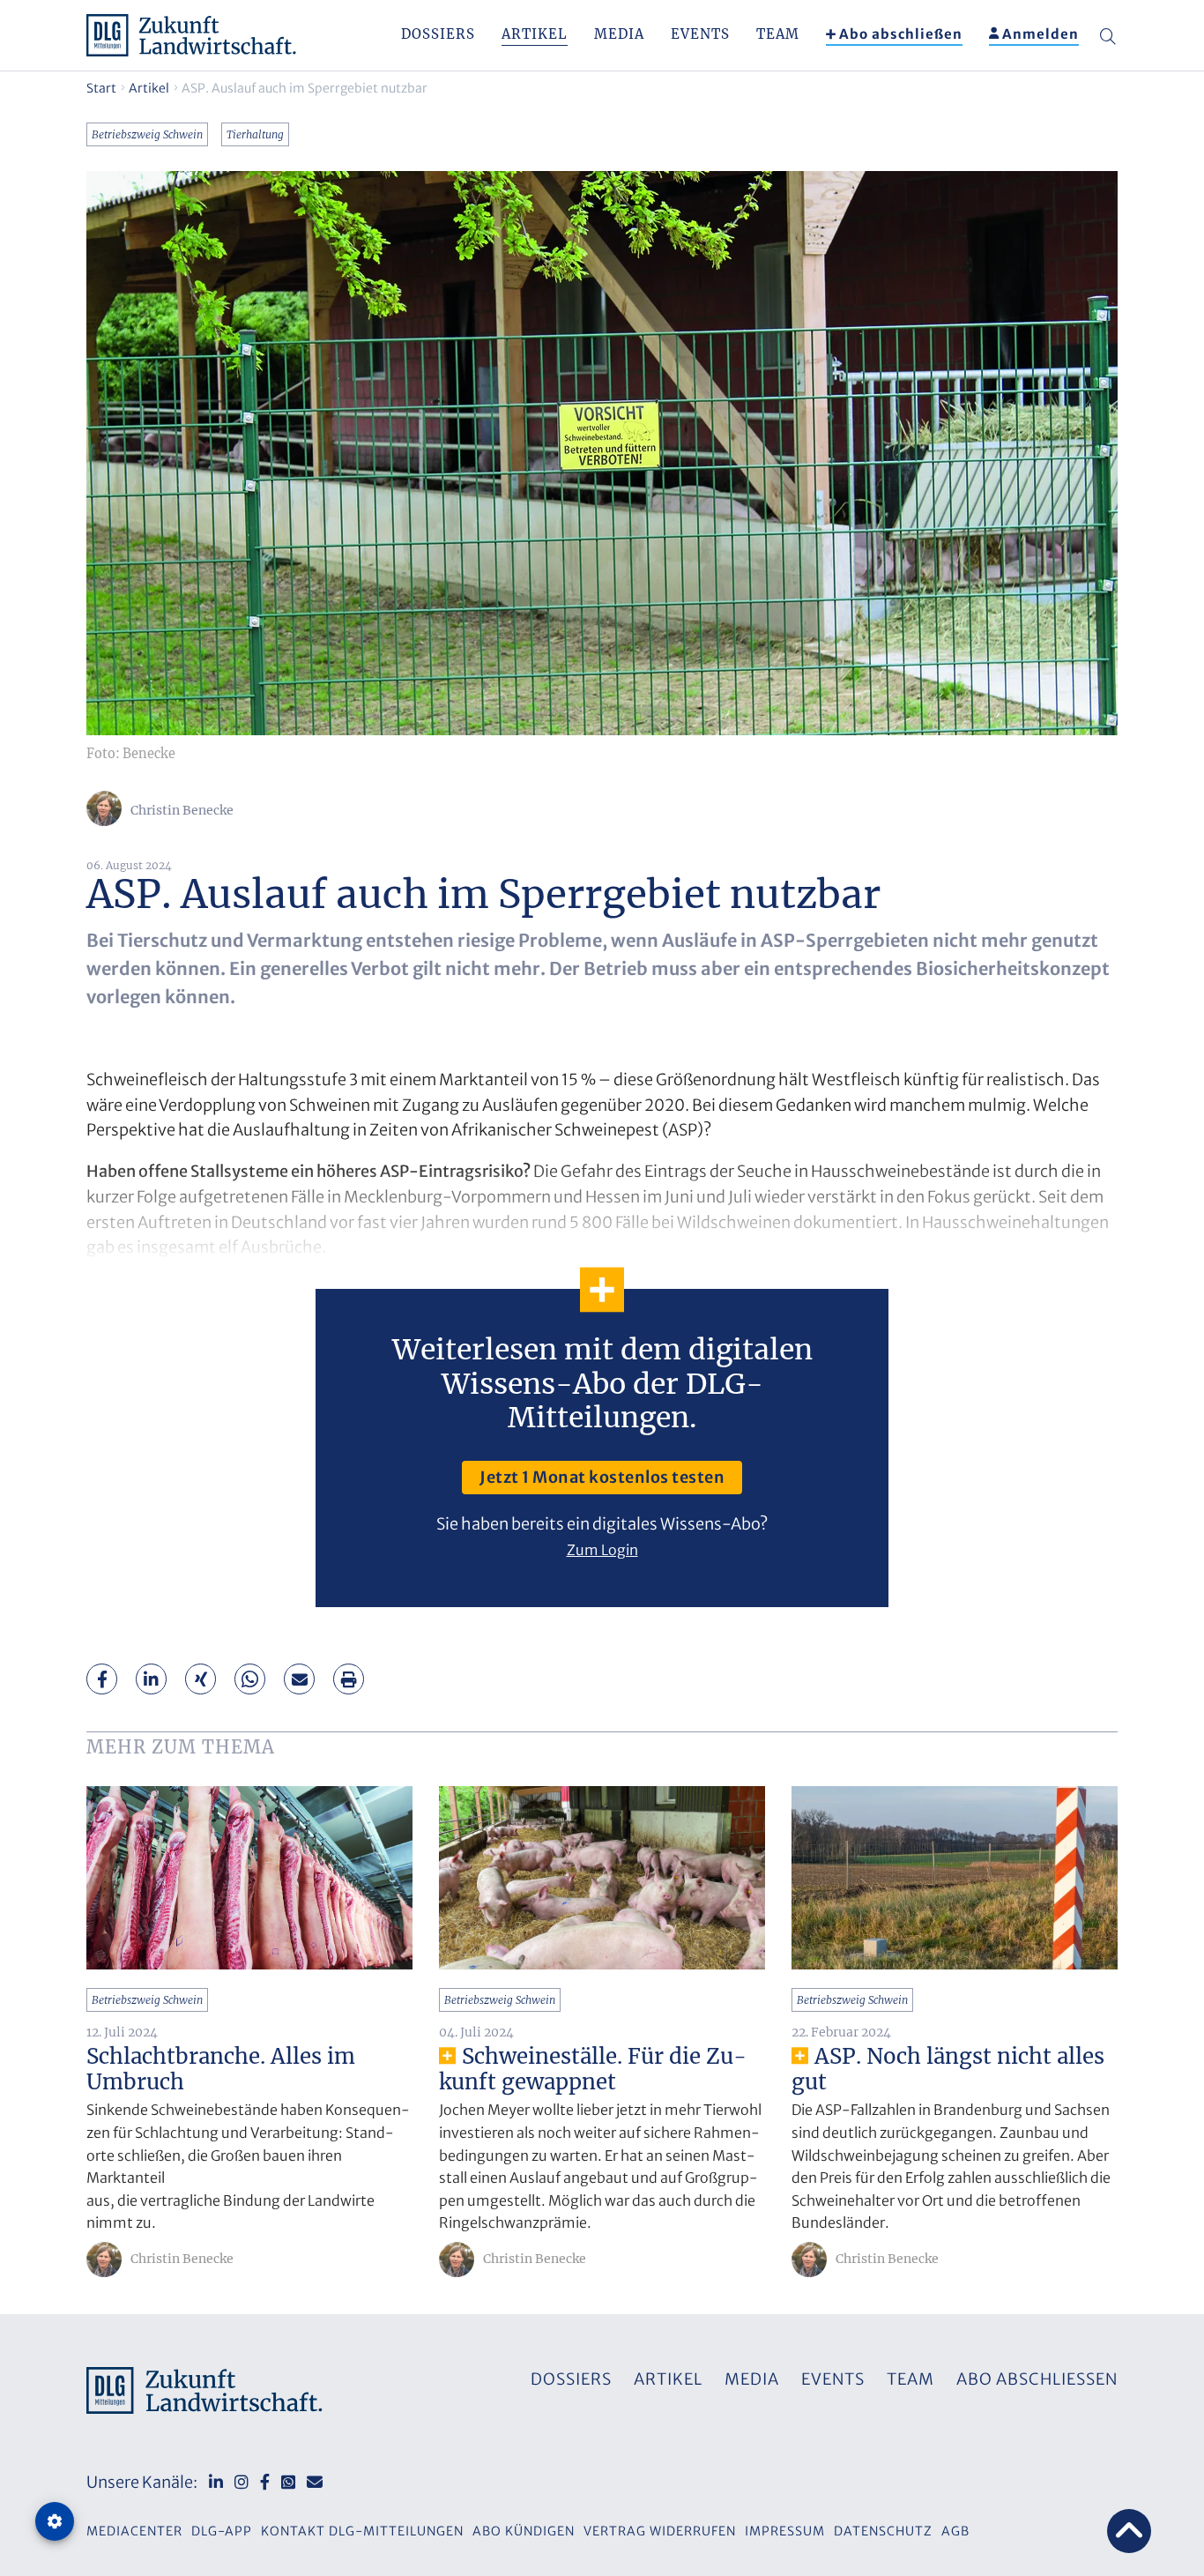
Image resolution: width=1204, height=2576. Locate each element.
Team (778, 34)
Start (101, 88)
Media (619, 34)
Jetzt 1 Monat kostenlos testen (602, 1477)
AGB (955, 2531)
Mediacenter (134, 2531)
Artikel (535, 34)
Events (700, 34)
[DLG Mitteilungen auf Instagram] (242, 2482)
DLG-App (222, 2531)
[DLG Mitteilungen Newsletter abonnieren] (315, 2482)
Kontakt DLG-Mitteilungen (362, 2531)
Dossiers (438, 34)
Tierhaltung (255, 134)
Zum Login (602, 1550)
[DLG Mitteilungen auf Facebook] (265, 2482)
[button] (102, 1679)
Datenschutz (883, 2531)
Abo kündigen (524, 2531)
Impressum (785, 2531)
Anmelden (1040, 34)
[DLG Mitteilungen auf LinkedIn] (216, 2482)
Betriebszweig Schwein (147, 134)
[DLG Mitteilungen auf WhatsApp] (288, 2482)
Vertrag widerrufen (660, 2531)
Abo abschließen (901, 34)
